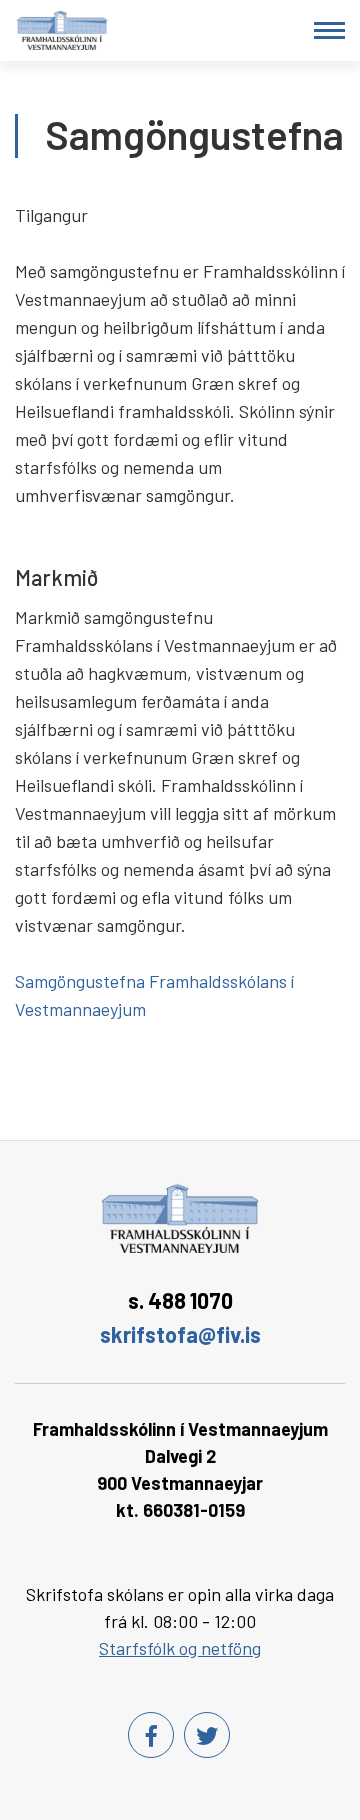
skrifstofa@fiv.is (180, 1334)
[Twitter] (207, 1735)
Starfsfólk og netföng (180, 1648)
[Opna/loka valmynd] (329, 30)
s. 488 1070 (180, 1300)
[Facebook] (151, 1735)
